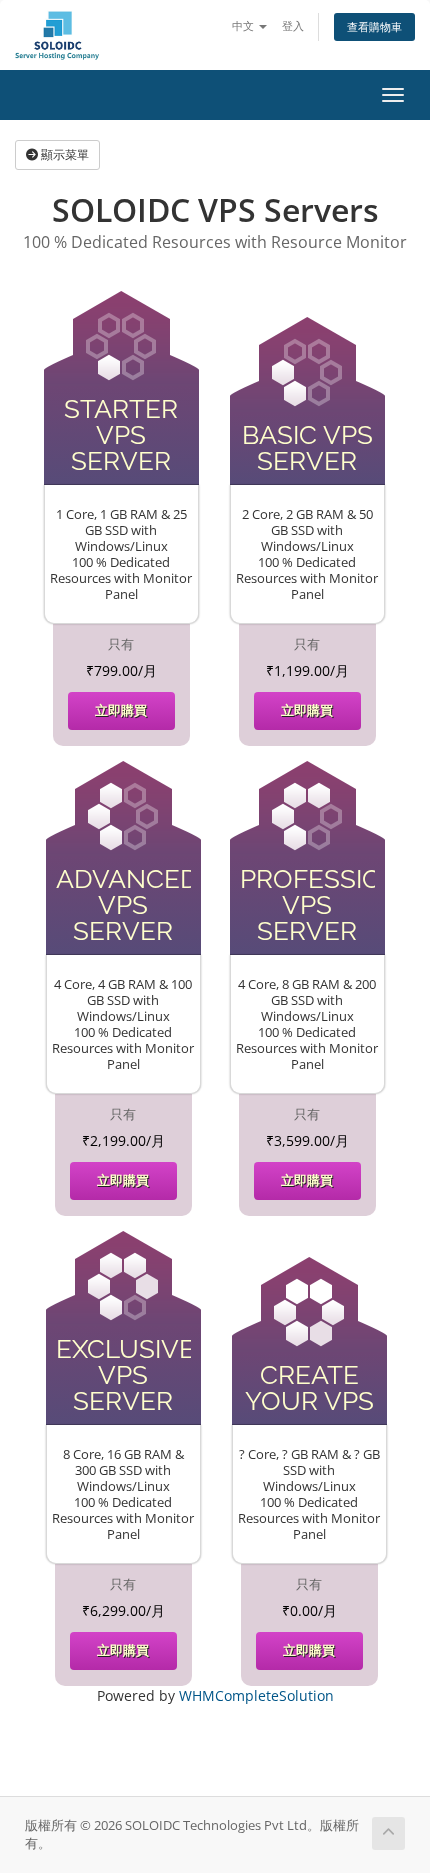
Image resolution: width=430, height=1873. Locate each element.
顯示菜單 (63, 154)
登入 (293, 25)
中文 (244, 25)
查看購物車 (374, 26)
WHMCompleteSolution (256, 1695)
